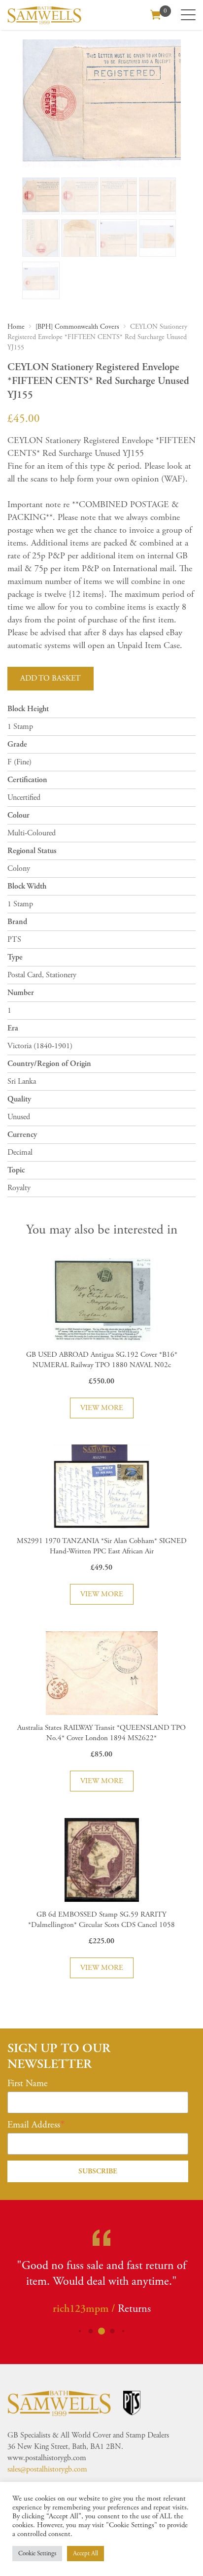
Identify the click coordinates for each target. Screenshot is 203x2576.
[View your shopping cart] (156, 14)
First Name (28, 2084)
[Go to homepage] (44, 15)
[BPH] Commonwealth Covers (77, 327)
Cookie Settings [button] (37, 2554)
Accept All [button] (85, 2554)
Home (16, 327)
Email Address (34, 2125)
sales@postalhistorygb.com (47, 2469)
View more (102, 1408)
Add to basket (51, 678)
